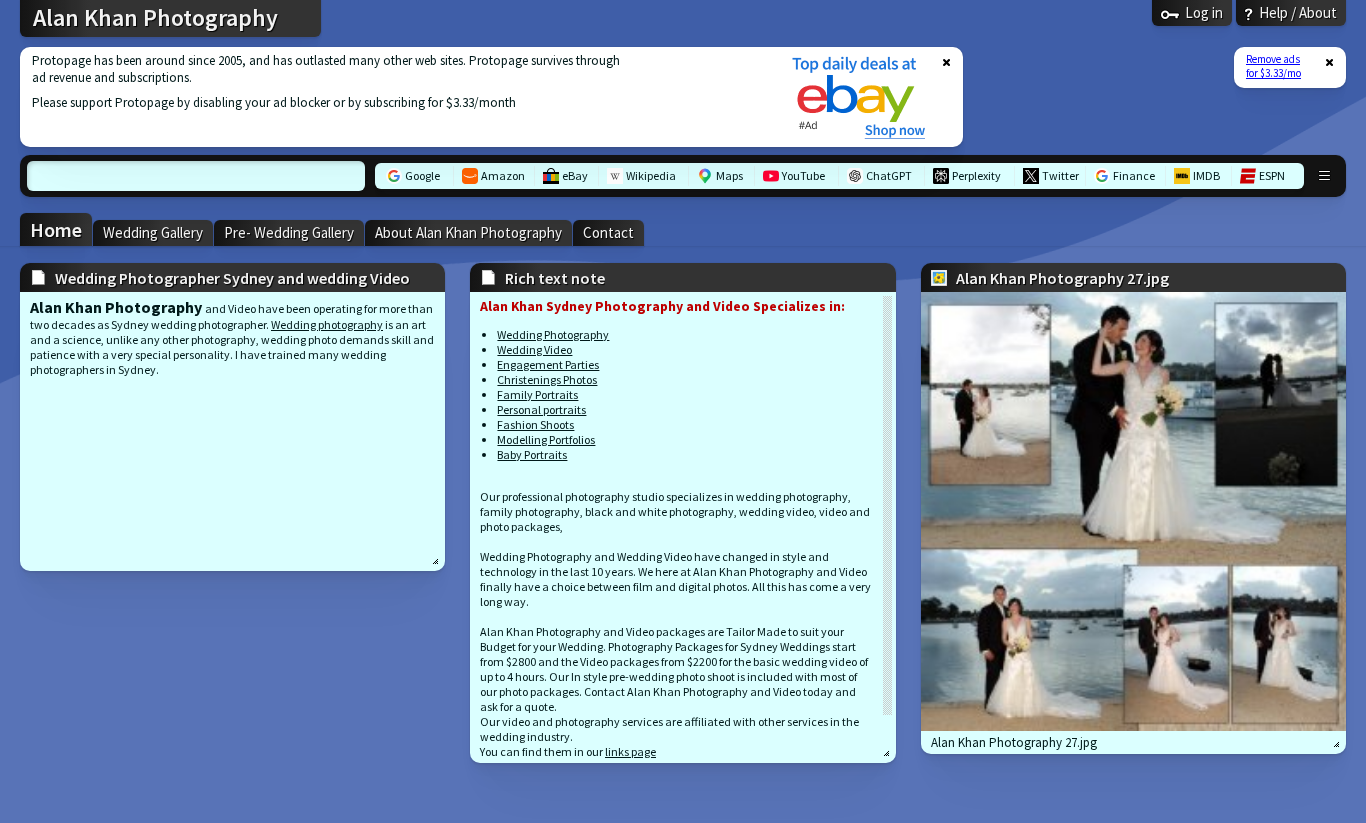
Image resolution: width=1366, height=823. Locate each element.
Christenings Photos (547, 379)
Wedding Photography (553, 334)
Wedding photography (327, 324)
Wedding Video (534, 349)
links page (630, 751)
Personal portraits (541, 409)
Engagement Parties (548, 364)
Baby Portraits (532, 454)
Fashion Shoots (535, 424)
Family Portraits (537, 394)
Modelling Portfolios (546, 439)
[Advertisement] (393, 97)
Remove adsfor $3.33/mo (1273, 66)
